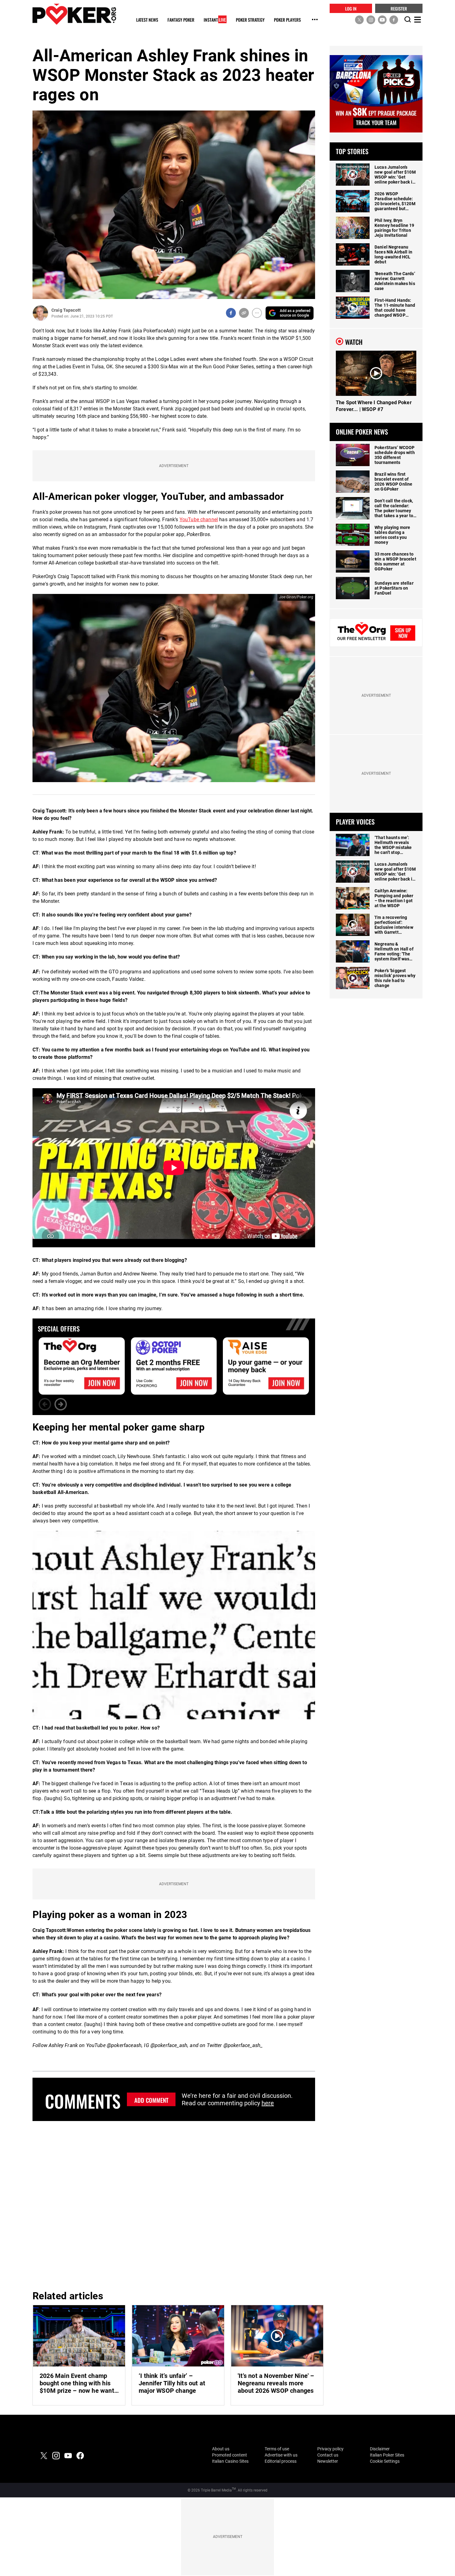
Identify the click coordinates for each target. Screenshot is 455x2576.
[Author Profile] (40, 313)
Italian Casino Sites (230, 2461)
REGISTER (399, 8)
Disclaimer (380, 2449)
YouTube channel (199, 520)
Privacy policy (330, 2449)
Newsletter (328, 2461)
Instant (215, 20)
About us (221, 2449)
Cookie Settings (385, 2461)
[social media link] (359, 19)
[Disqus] (174, 2205)
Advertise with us (281, 2455)
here (268, 2103)
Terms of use (277, 2449)
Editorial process (281, 2461)
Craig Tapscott (66, 310)
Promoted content (230, 2455)
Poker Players (287, 20)
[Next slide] (61, 1404)
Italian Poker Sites (387, 2455)
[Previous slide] (45, 1404)
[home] (74, 14)
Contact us (328, 2455)
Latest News (147, 20)
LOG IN (351, 8)
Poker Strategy (250, 20)
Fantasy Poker (181, 20)
